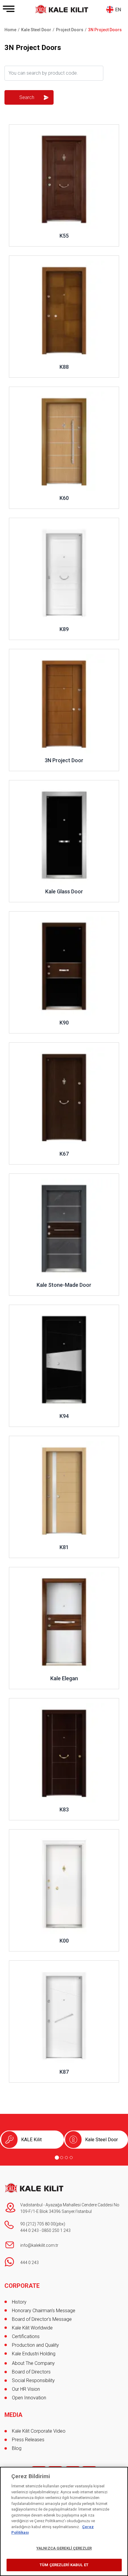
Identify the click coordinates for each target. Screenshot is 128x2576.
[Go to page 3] (66, 2158)
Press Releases (28, 2440)
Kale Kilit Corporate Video (39, 2431)
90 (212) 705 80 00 (38, 2224)
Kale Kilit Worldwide (32, 2328)
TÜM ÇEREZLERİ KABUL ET (64, 2565)
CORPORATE (22, 2286)
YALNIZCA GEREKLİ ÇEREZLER (64, 2548)
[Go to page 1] (57, 2158)
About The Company (33, 2363)
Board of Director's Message (42, 2319)
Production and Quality (35, 2345)
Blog (17, 2448)
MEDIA (13, 2415)
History (19, 2302)
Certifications (26, 2336)
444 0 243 (29, 2230)
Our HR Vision (26, 2389)
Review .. (18, 127)
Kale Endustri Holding (34, 2354)
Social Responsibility (33, 2380)
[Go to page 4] (71, 2158)
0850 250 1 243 (56, 2230)
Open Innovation (29, 2398)
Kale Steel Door (102, 2140)
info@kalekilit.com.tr (39, 2245)
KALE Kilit (31, 2140)
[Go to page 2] (62, 2158)
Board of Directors (31, 2372)
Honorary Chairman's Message (44, 2311)
